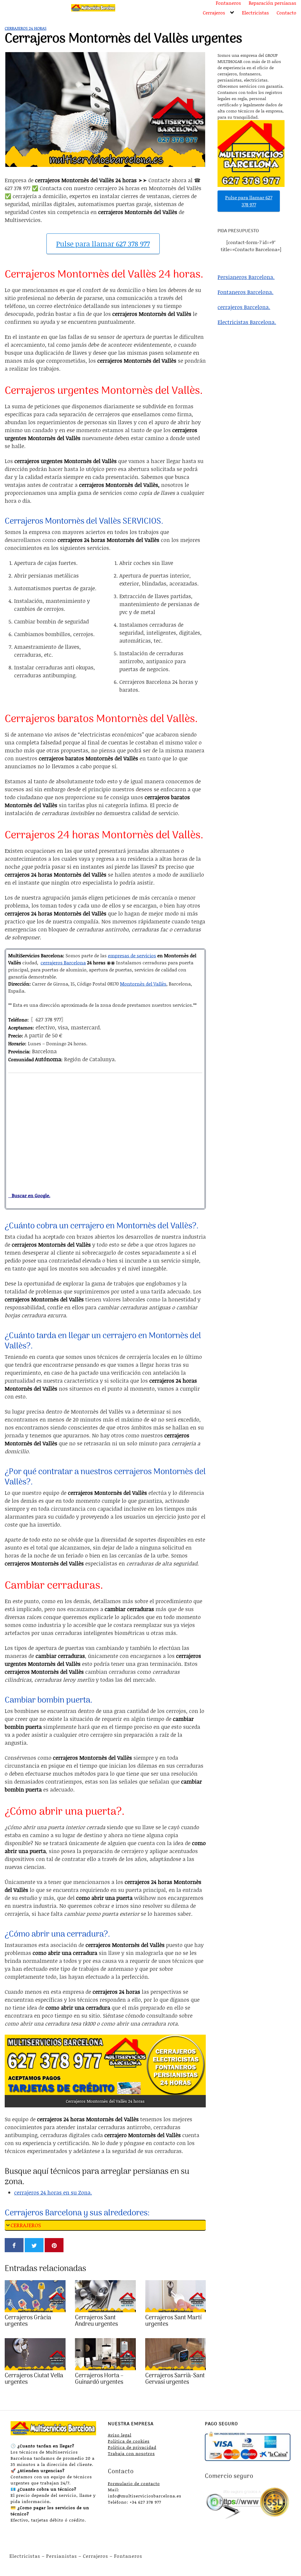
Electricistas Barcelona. (247, 322)
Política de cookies (129, 2441)
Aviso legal (120, 2435)
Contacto (286, 13)
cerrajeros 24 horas (26, 28)
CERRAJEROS (26, 2225)
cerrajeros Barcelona (63, 962)
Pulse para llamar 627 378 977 (103, 244)
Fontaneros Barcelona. (245, 292)
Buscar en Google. (29, 1195)
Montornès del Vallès (143, 984)
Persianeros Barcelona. (246, 277)
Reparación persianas (272, 3)
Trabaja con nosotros (131, 2453)
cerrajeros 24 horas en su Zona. (53, 2192)
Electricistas (255, 13)
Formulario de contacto (134, 2483)
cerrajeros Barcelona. (244, 307)
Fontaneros (228, 3)
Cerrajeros (214, 13)
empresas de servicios (132, 955)
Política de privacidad (132, 2447)
